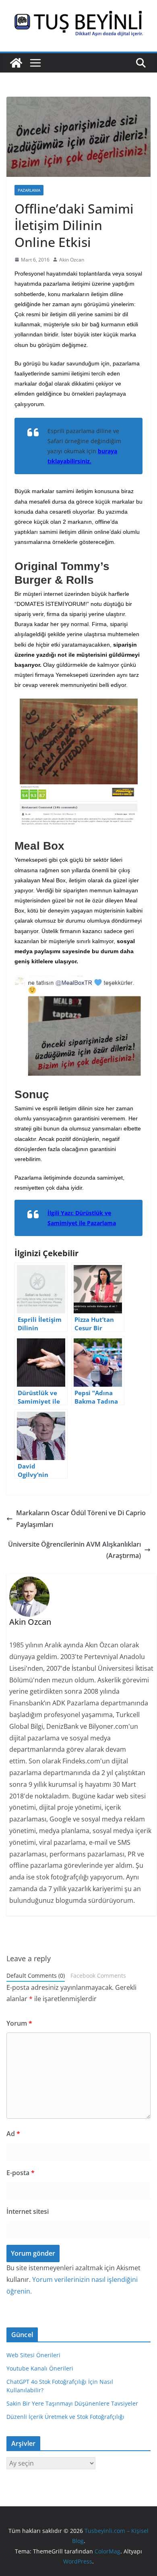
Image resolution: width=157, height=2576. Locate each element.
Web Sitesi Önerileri (33, 2355)
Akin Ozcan (72, 260)
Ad (13, 2134)
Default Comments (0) (36, 1976)
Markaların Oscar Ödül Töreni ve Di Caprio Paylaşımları (81, 1519)
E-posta (21, 2173)
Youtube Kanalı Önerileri (40, 2368)
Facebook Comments (98, 1976)
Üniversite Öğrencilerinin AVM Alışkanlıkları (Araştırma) (74, 1550)
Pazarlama (29, 190)
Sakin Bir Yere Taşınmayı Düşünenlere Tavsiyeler (72, 2403)
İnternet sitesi (28, 2211)
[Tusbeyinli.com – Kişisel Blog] (16, 63)
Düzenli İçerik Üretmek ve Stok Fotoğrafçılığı (65, 2417)
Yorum (19, 2023)
